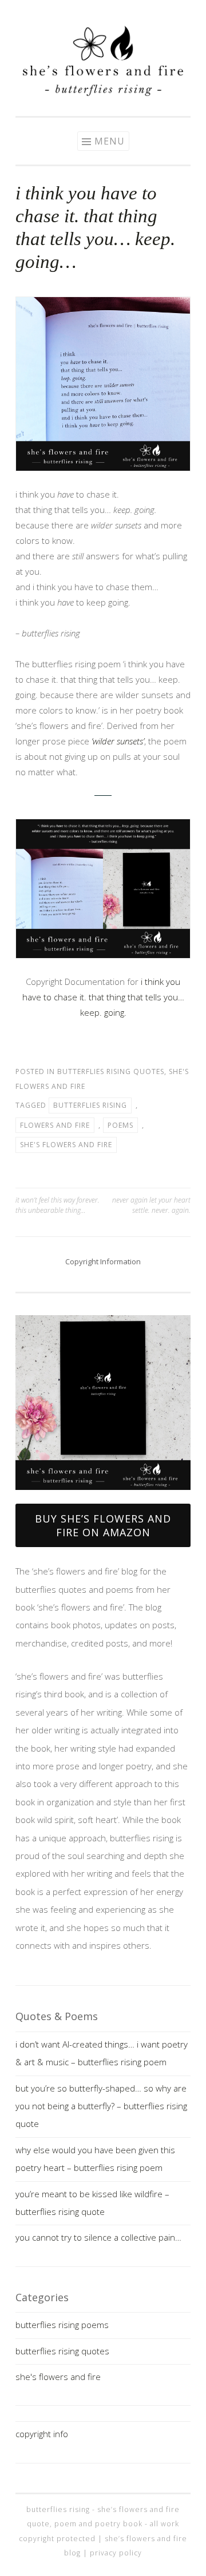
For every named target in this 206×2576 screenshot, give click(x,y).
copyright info (42, 2434)
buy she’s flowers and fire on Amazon (103, 1525)
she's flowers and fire (66, 1145)
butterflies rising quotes (111, 1071)
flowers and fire (55, 1125)
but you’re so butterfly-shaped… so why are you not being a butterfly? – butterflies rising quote (101, 2106)
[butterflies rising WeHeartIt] (137, 13)
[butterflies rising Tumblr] (120, 13)
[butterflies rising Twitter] (103, 13)
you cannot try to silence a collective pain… (98, 2237)
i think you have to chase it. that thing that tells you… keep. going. (103, 997)
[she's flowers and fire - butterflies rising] (103, 1495)
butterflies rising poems (62, 2325)
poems (120, 1125)
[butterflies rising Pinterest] (86, 13)
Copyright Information (103, 1261)
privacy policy (116, 2553)
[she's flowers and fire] (103, 93)
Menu (110, 141)
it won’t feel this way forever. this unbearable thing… (58, 1205)
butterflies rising (90, 1105)
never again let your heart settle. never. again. (151, 1205)
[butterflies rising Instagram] (69, 13)
